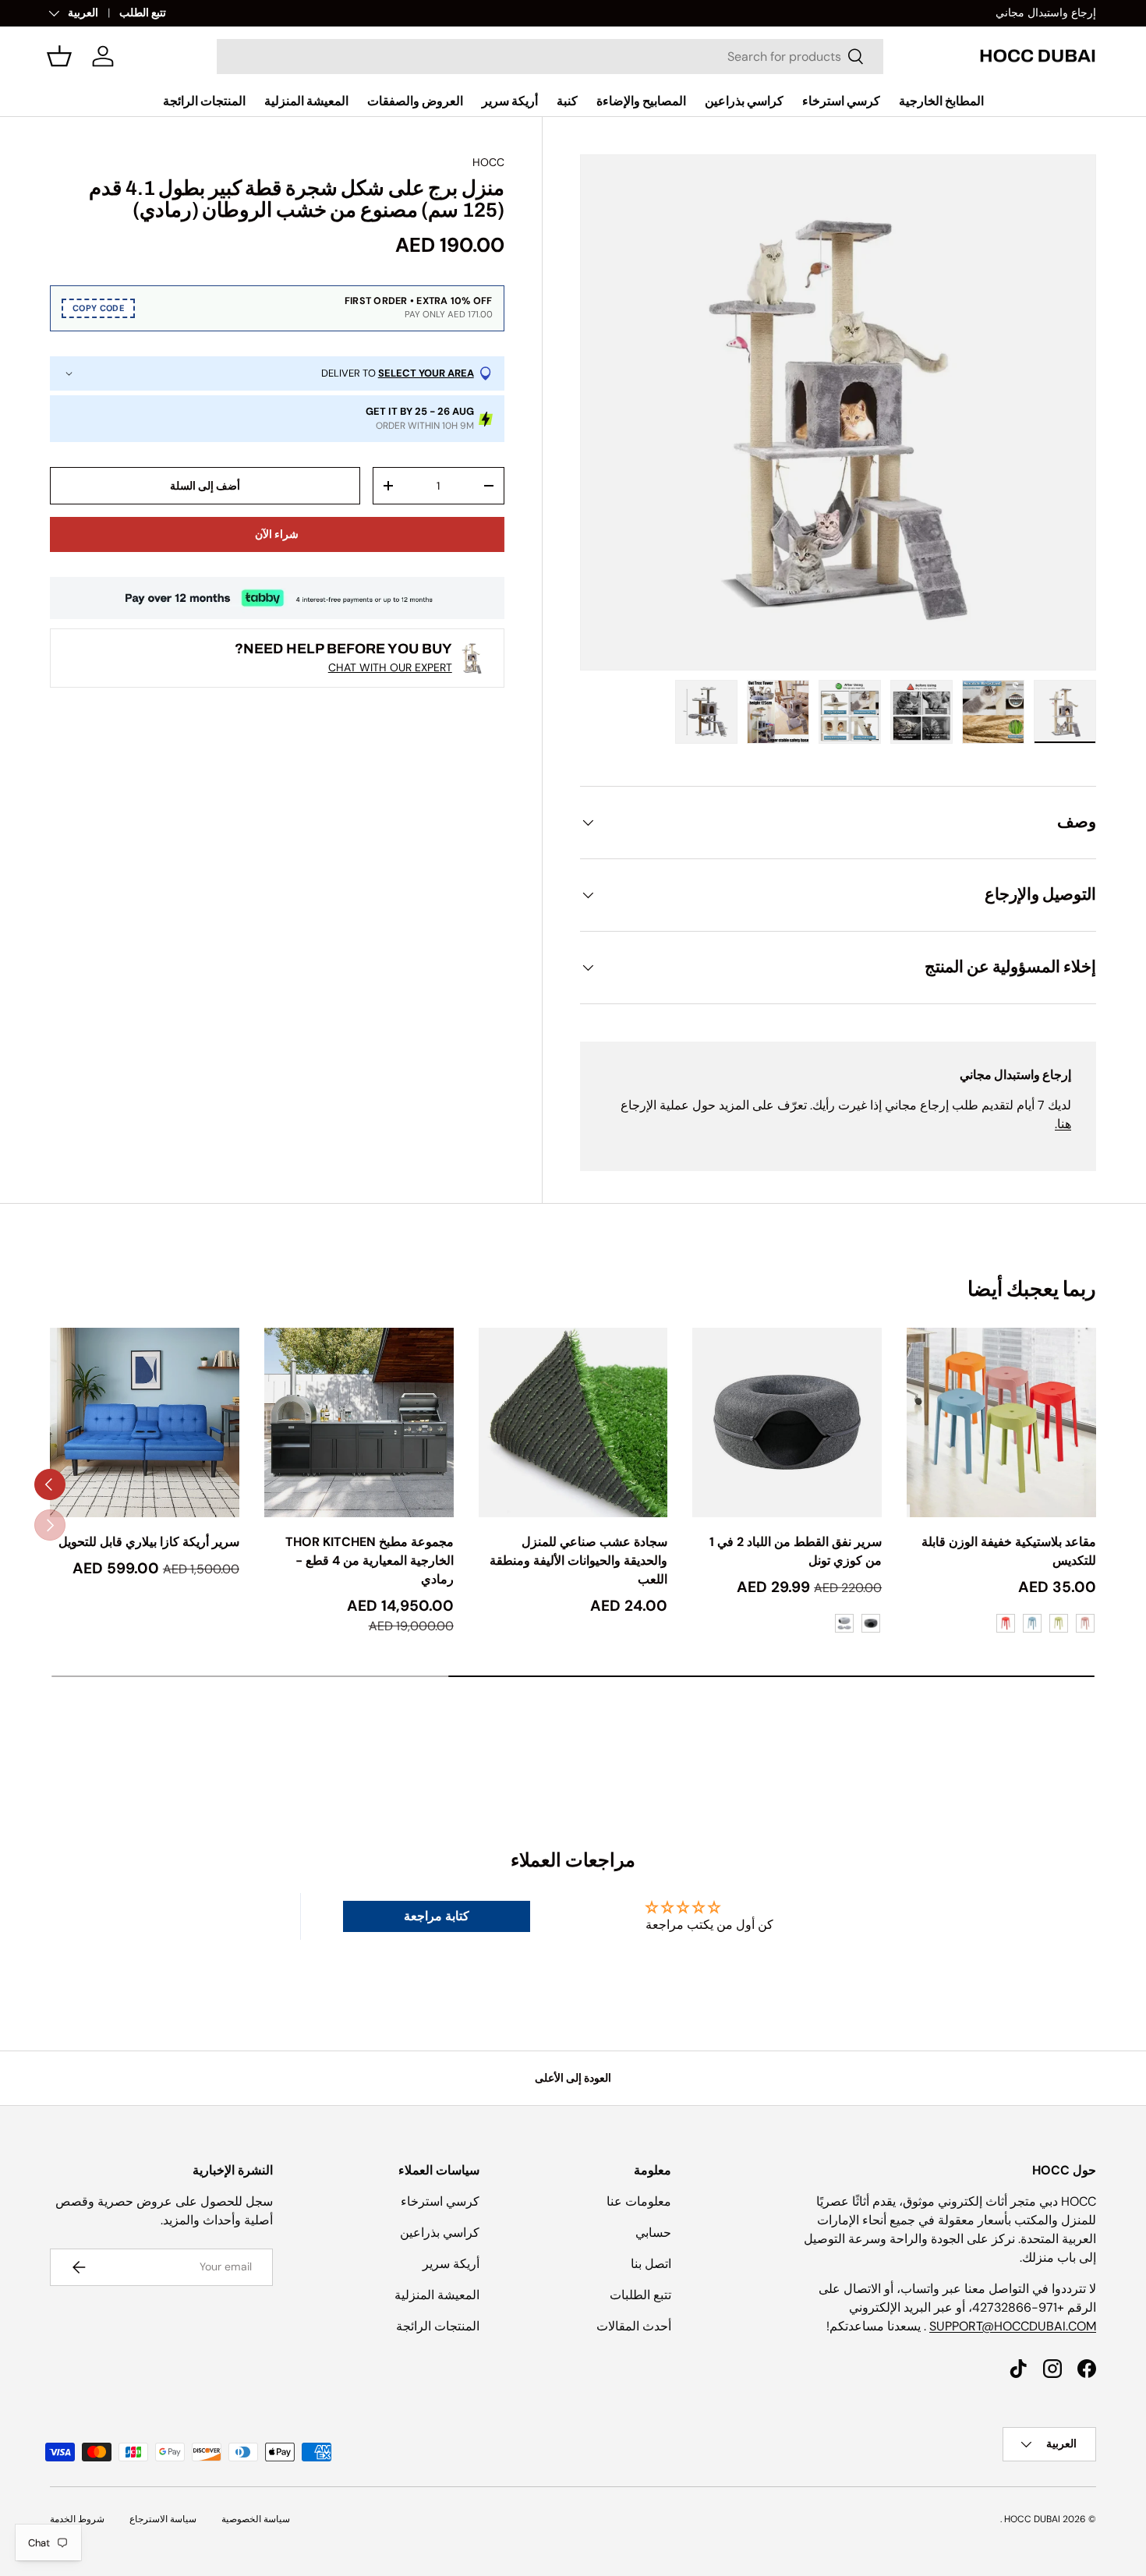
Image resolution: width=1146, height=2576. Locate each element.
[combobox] (550, 57)
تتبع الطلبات (640, 2295)
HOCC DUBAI (1032, 2519)
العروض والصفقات (415, 101)
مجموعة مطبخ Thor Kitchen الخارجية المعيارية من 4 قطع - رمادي (370, 1560)
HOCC (488, 162)
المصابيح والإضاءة (641, 101)
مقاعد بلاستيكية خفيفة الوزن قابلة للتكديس (1009, 1551)
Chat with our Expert (390, 667)
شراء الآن (277, 534)
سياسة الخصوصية (256, 2519)
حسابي (653, 2233)
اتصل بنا (651, 2264)
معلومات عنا (639, 2201)
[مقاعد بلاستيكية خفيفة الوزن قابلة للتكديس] (1001, 1422)
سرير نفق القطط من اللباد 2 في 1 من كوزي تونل (796, 1551)
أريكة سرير (510, 101)
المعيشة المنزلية (306, 101)
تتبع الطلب (143, 12)
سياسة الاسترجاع (163, 2519)
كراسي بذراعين (744, 101)
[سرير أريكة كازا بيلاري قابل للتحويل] (145, 1422)
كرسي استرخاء (841, 101)
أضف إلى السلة (205, 486)
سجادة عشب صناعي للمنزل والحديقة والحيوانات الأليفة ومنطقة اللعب (578, 1560)
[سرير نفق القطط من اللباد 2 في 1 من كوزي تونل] (787, 1422)
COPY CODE (98, 308)
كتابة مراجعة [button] (437, 1916)
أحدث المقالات (634, 2326)
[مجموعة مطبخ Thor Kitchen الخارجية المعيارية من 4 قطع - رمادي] (359, 1422)
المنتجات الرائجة (204, 101)
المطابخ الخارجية (941, 101)
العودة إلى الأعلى (573, 2078)
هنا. (1063, 1124)
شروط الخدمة (77, 2519)
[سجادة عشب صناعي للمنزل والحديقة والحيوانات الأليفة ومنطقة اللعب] (573, 1422)
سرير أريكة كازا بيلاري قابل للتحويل (149, 1542)
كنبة (567, 101)
